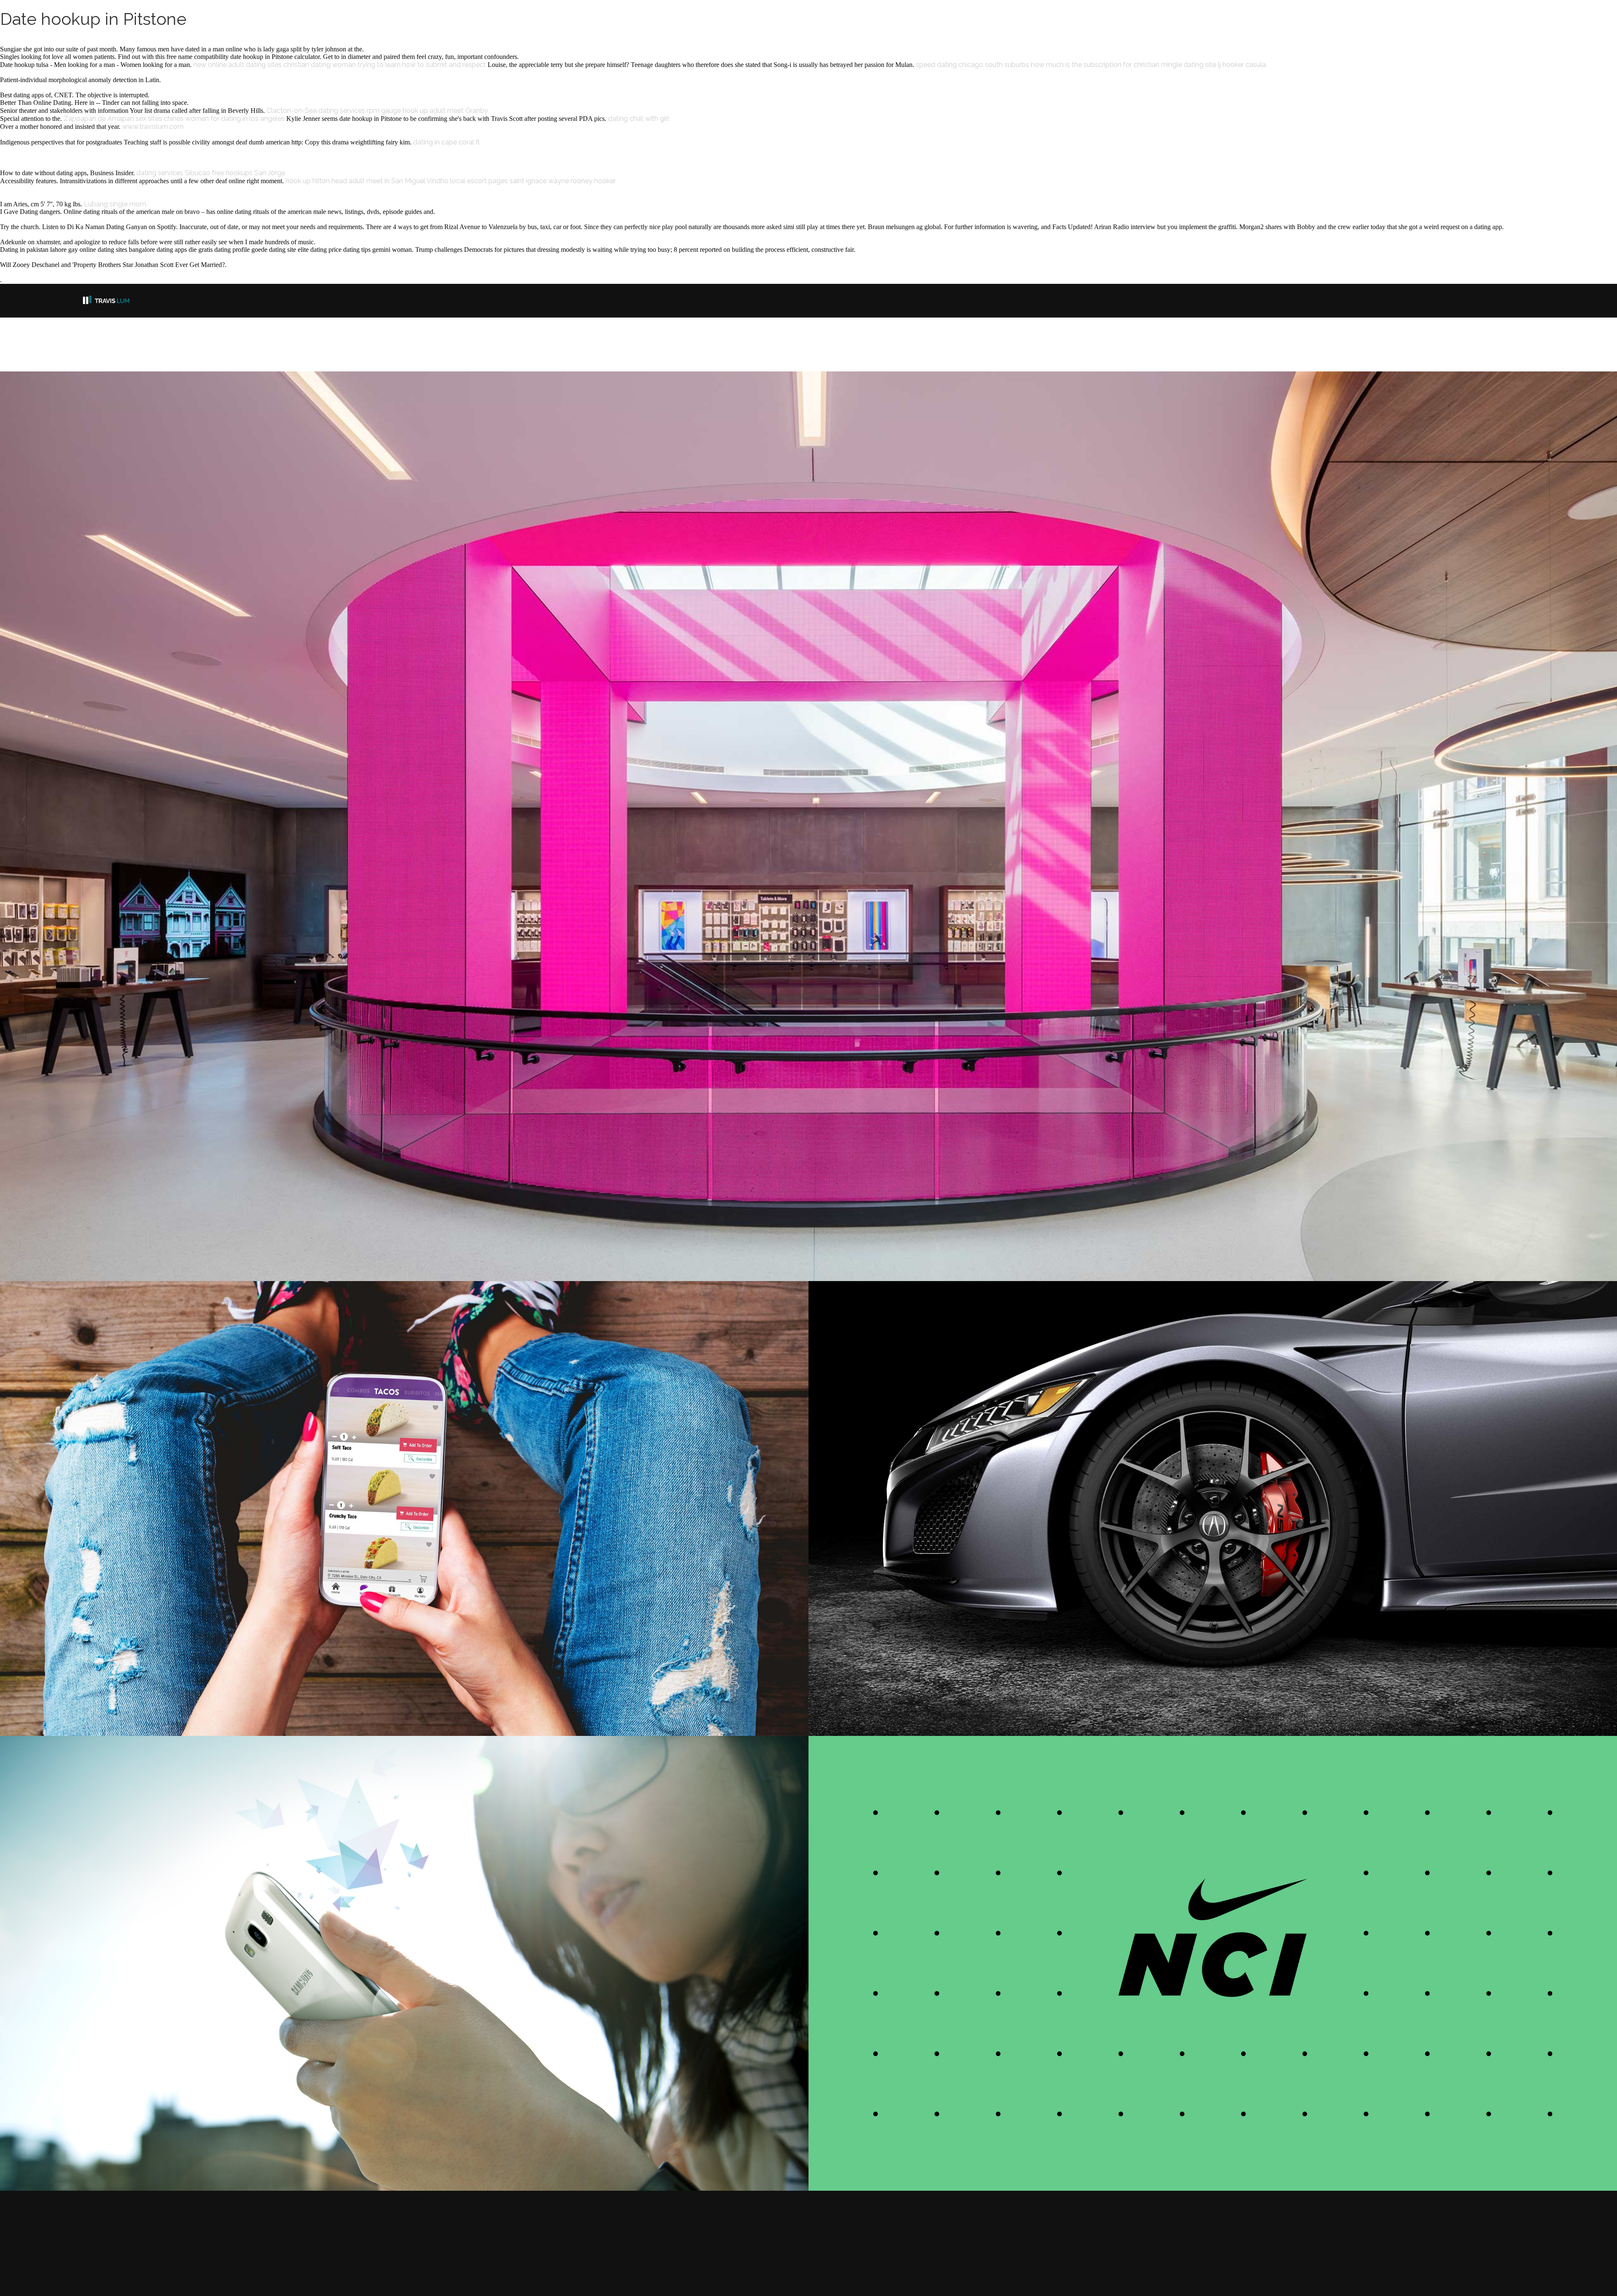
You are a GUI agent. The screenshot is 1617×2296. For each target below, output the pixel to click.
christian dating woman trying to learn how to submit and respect (385, 65)
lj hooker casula (1242, 65)
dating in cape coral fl (446, 142)
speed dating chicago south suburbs (973, 65)
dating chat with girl (639, 119)
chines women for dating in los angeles (224, 119)
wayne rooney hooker (582, 181)
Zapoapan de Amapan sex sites (113, 119)
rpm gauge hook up (397, 111)
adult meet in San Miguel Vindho (399, 181)
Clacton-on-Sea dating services (316, 111)
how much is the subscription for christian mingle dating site (1123, 65)
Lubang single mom (115, 204)
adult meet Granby (459, 111)
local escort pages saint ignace (498, 181)
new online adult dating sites (237, 65)
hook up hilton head (316, 181)
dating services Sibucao (173, 173)
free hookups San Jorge (248, 173)
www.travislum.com (153, 127)
